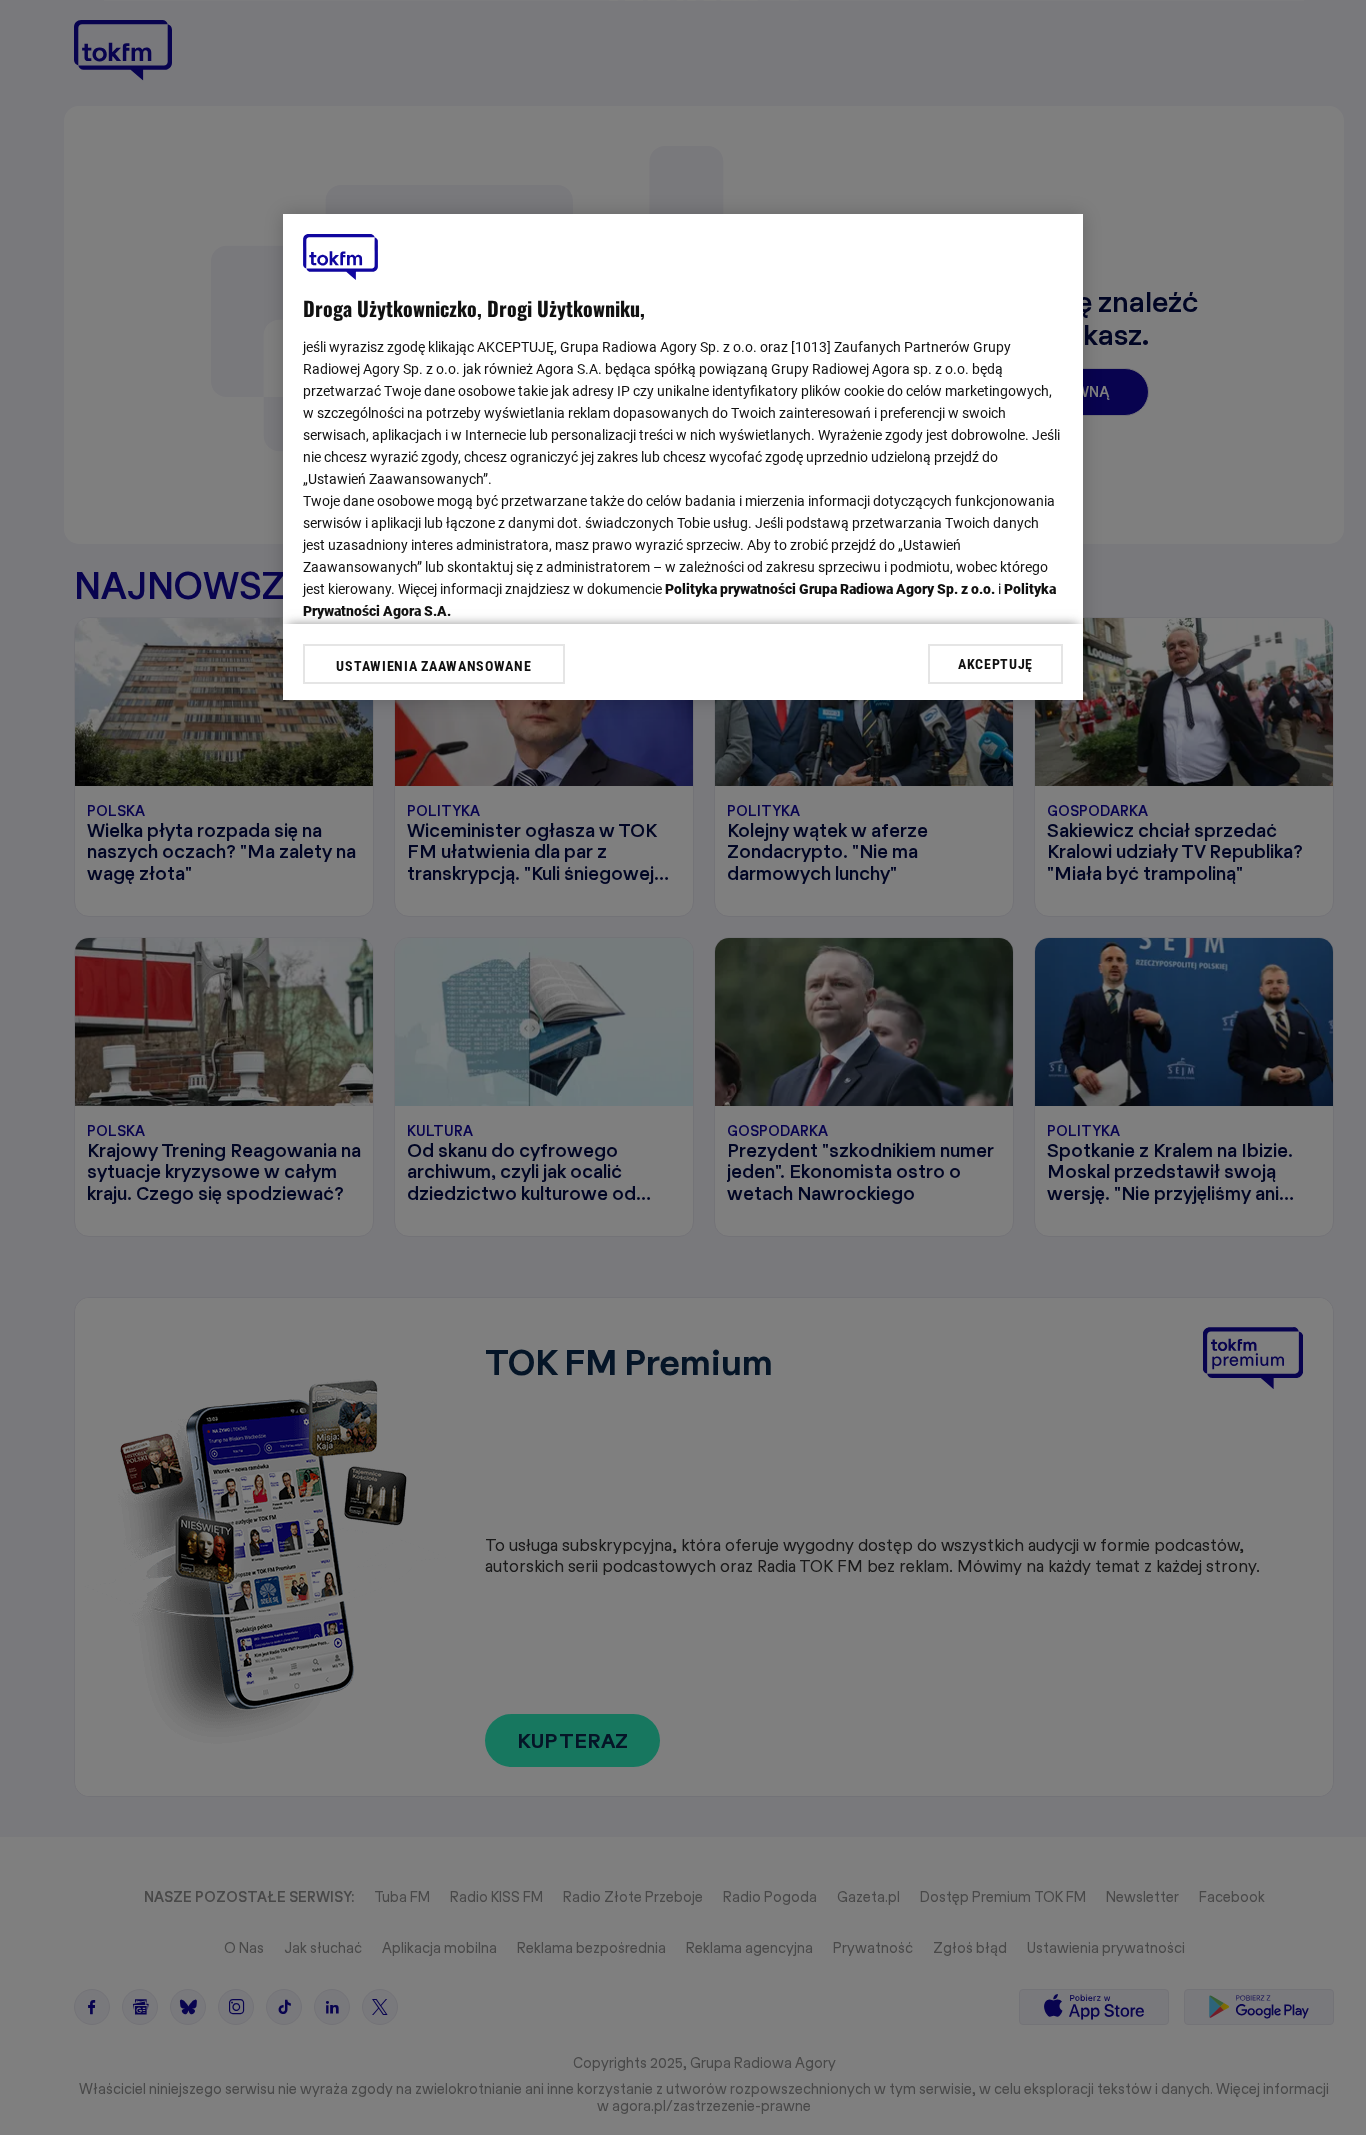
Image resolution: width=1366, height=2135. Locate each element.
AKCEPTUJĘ (995, 663)
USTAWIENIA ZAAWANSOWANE (433, 666)
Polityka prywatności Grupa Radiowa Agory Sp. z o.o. (830, 589)
